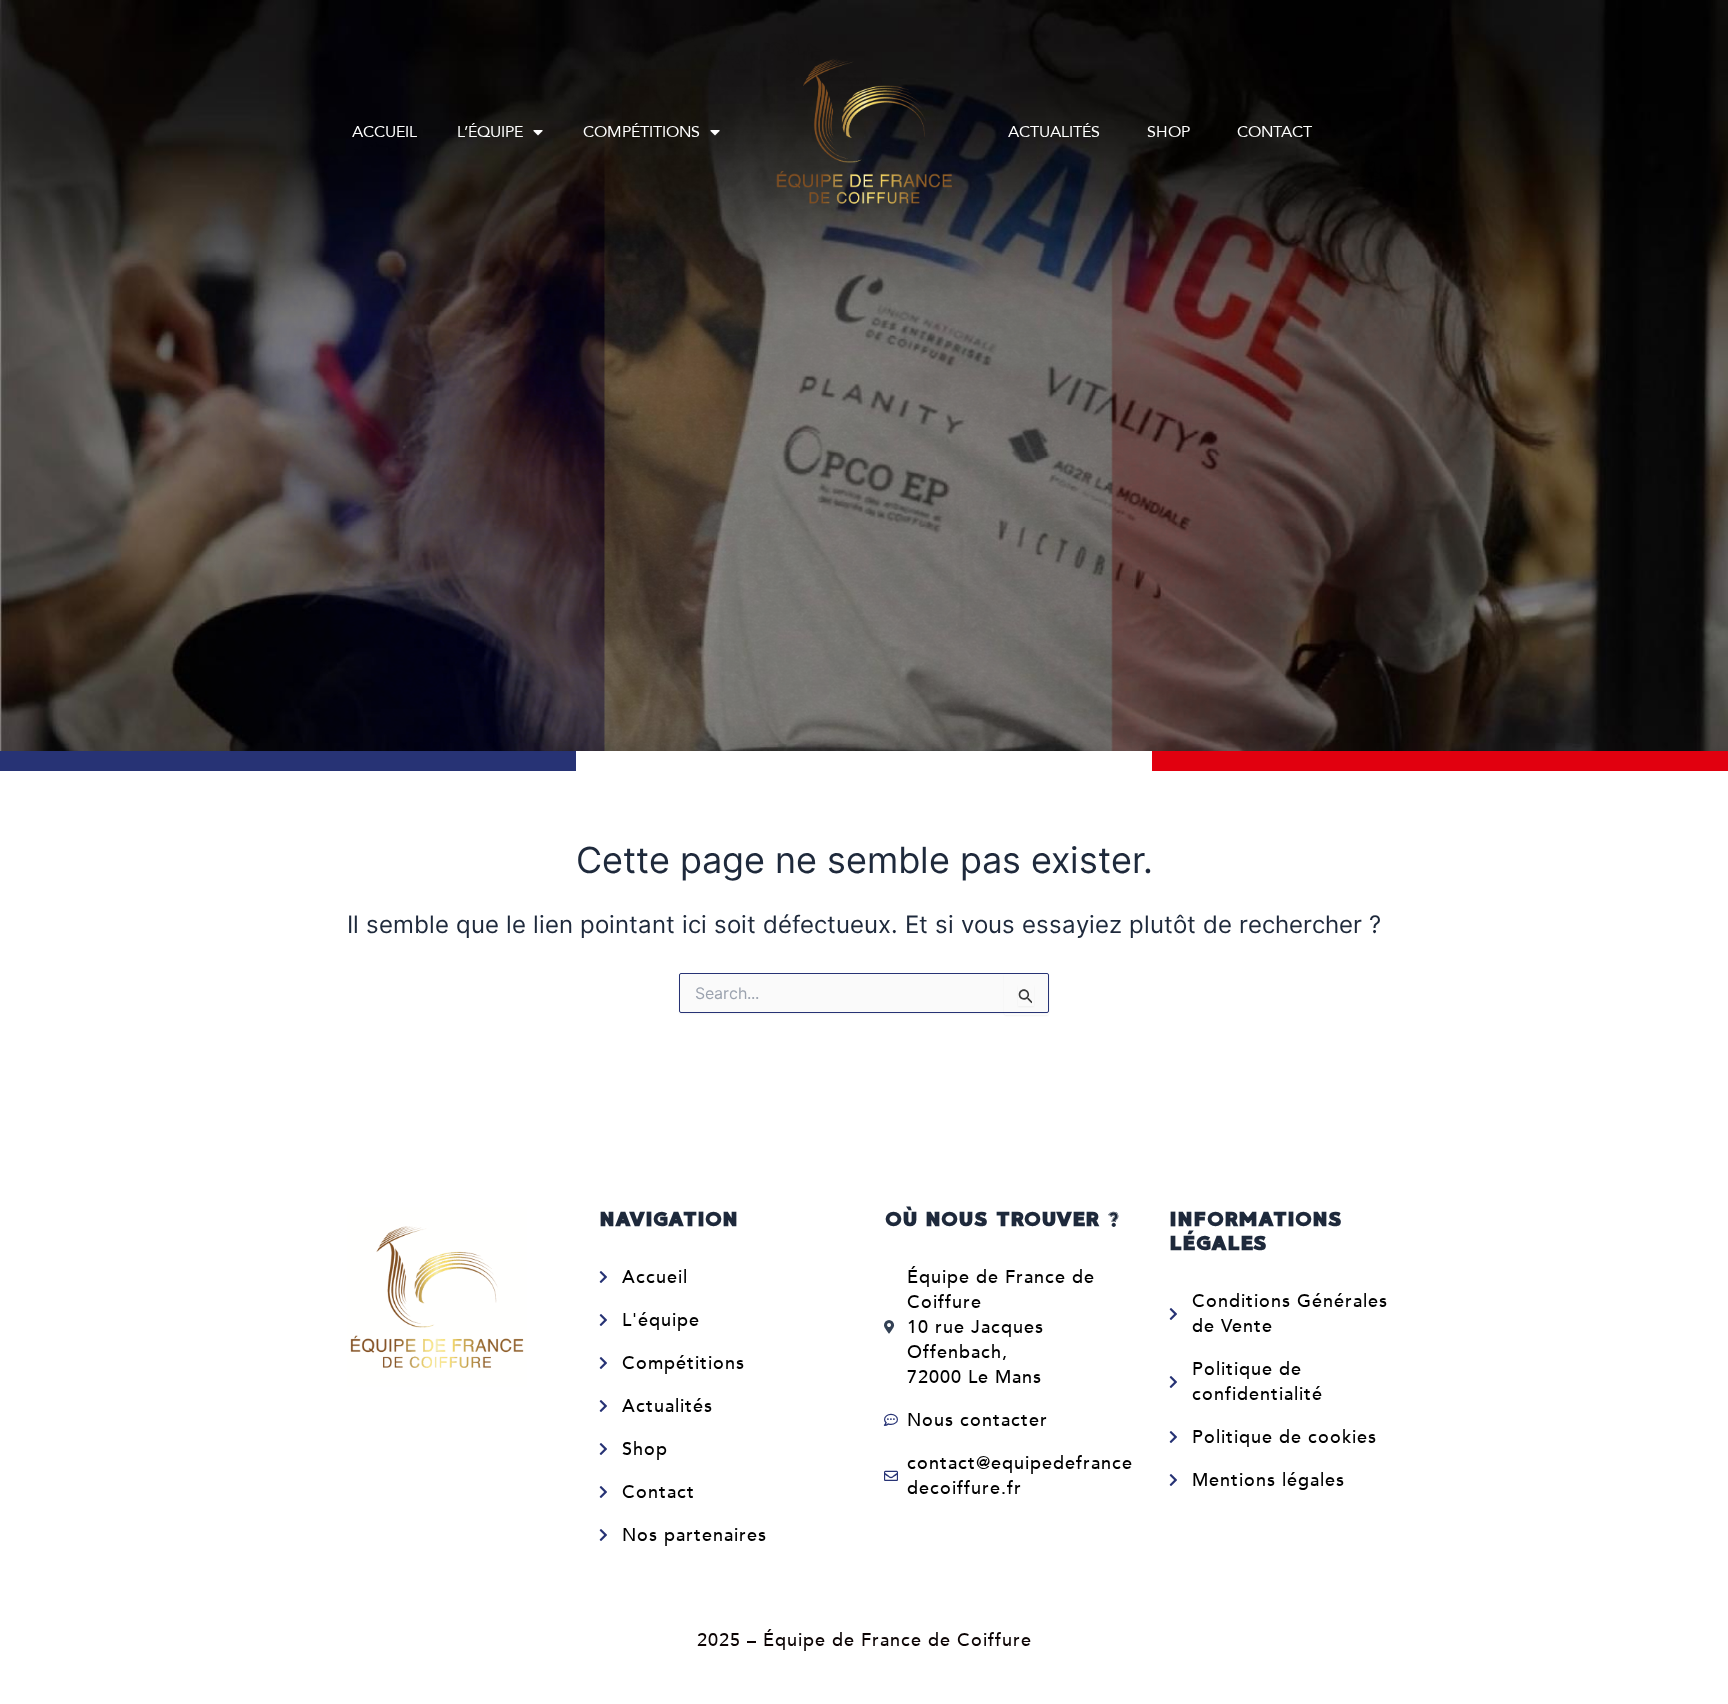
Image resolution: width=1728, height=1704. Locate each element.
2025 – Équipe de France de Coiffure (864, 1640)
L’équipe (490, 132)
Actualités (1054, 132)
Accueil (384, 132)
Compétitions (641, 132)
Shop (1168, 132)
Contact (1274, 132)
